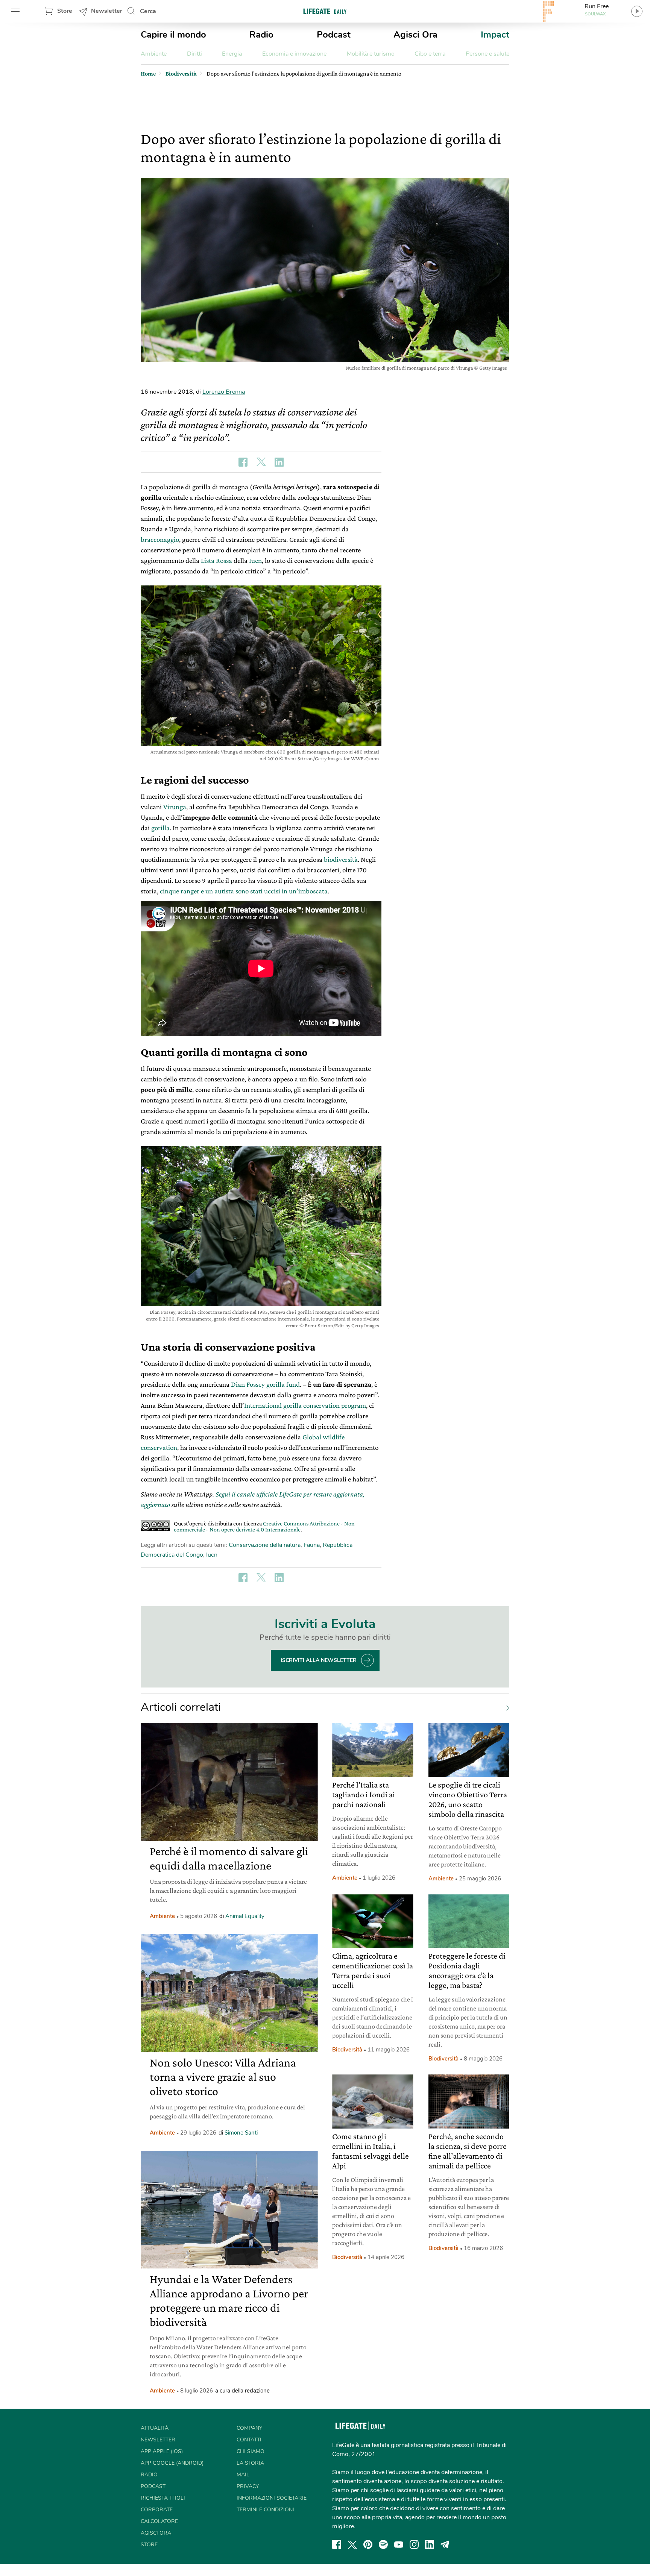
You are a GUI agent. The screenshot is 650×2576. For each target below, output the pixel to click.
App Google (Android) (172, 2463)
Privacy (248, 2486)
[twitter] (352, 2544)
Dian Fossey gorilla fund (265, 1384)
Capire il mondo (173, 35)
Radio (261, 35)
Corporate (157, 2510)
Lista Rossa (216, 560)
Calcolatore (159, 2521)
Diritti (194, 54)
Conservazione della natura (265, 1545)
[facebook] (337, 2544)
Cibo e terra (430, 54)
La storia (250, 2463)
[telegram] (445, 2544)
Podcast (334, 35)
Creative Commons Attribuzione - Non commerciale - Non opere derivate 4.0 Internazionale (264, 1526)
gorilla (160, 828)
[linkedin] (430, 2544)
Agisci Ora (415, 35)
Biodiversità (347, 2050)
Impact (495, 35)
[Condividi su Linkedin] (279, 462)
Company (249, 2428)
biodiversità (341, 859)
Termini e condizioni (265, 2510)
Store (65, 11)
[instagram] (414, 2544)
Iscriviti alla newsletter (319, 1660)
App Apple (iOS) (162, 2451)
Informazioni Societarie (272, 2498)
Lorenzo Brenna (224, 392)
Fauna (312, 1545)
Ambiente (154, 54)
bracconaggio (160, 539)
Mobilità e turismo (371, 54)
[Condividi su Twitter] (261, 462)
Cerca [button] (148, 11)
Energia (232, 54)
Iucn (255, 560)
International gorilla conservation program (305, 1405)
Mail (243, 2475)
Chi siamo (251, 2451)
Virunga (175, 807)
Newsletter (107, 11)
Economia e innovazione (294, 54)
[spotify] (383, 2544)
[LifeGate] (325, 11)
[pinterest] (368, 2544)
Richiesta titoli (163, 2498)
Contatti (249, 2440)
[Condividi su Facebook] (243, 462)
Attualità (155, 2428)
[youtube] (399, 2544)
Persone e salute (487, 54)
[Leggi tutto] (504, 1707)
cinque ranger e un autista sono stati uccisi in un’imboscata (244, 891)
